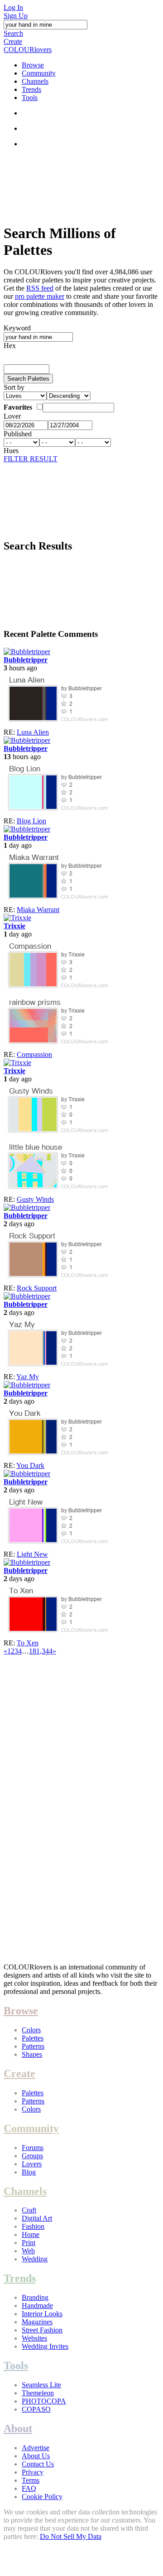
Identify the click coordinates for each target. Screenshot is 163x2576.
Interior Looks (42, 2314)
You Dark (30, 1465)
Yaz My (28, 1377)
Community (39, 73)
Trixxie (14, 926)
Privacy (33, 2472)
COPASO (36, 2409)
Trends (31, 89)
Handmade (37, 2306)
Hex (10, 346)
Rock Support (37, 1288)
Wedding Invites (45, 2346)
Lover (12, 416)
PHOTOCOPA (44, 2401)
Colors (31, 2030)
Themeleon (38, 2393)
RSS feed (40, 288)
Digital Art (37, 2218)
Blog (29, 2172)
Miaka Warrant (38, 910)
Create (13, 41)
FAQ (29, 2488)
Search (13, 33)
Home (31, 2234)
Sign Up (16, 16)
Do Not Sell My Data (71, 2536)
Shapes (32, 2054)
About (18, 2428)
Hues (11, 451)
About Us (36, 2456)
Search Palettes (28, 379)
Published (18, 434)
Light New (32, 1554)
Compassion (34, 1054)
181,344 (41, 1651)
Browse (33, 65)
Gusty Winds (35, 1199)
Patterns (33, 2046)
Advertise (36, 2448)
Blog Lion (31, 821)
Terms (31, 2480)
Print (29, 2243)
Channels (35, 81)
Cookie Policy (42, 2497)
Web (28, 2251)
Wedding (35, 2259)
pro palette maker (40, 296)
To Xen (28, 1643)
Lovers (32, 2164)
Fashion (33, 2226)
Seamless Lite (41, 2385)
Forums (33, 2148)
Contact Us (38, 2464)
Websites (34, 2338)
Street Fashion (42, 2330)
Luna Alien (33, 732)
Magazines (37, 2322)
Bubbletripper (26, 660)
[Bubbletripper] (27, 652)
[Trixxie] (17, 918)
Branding (35, 2297)
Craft (29, 2210)
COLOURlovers (28, 50)
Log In (13, 7)
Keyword (17, 328)
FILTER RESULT (31, 459)
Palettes (33, 2038)
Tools (30, 98)
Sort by (14, 387)
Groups (32, 2156)
